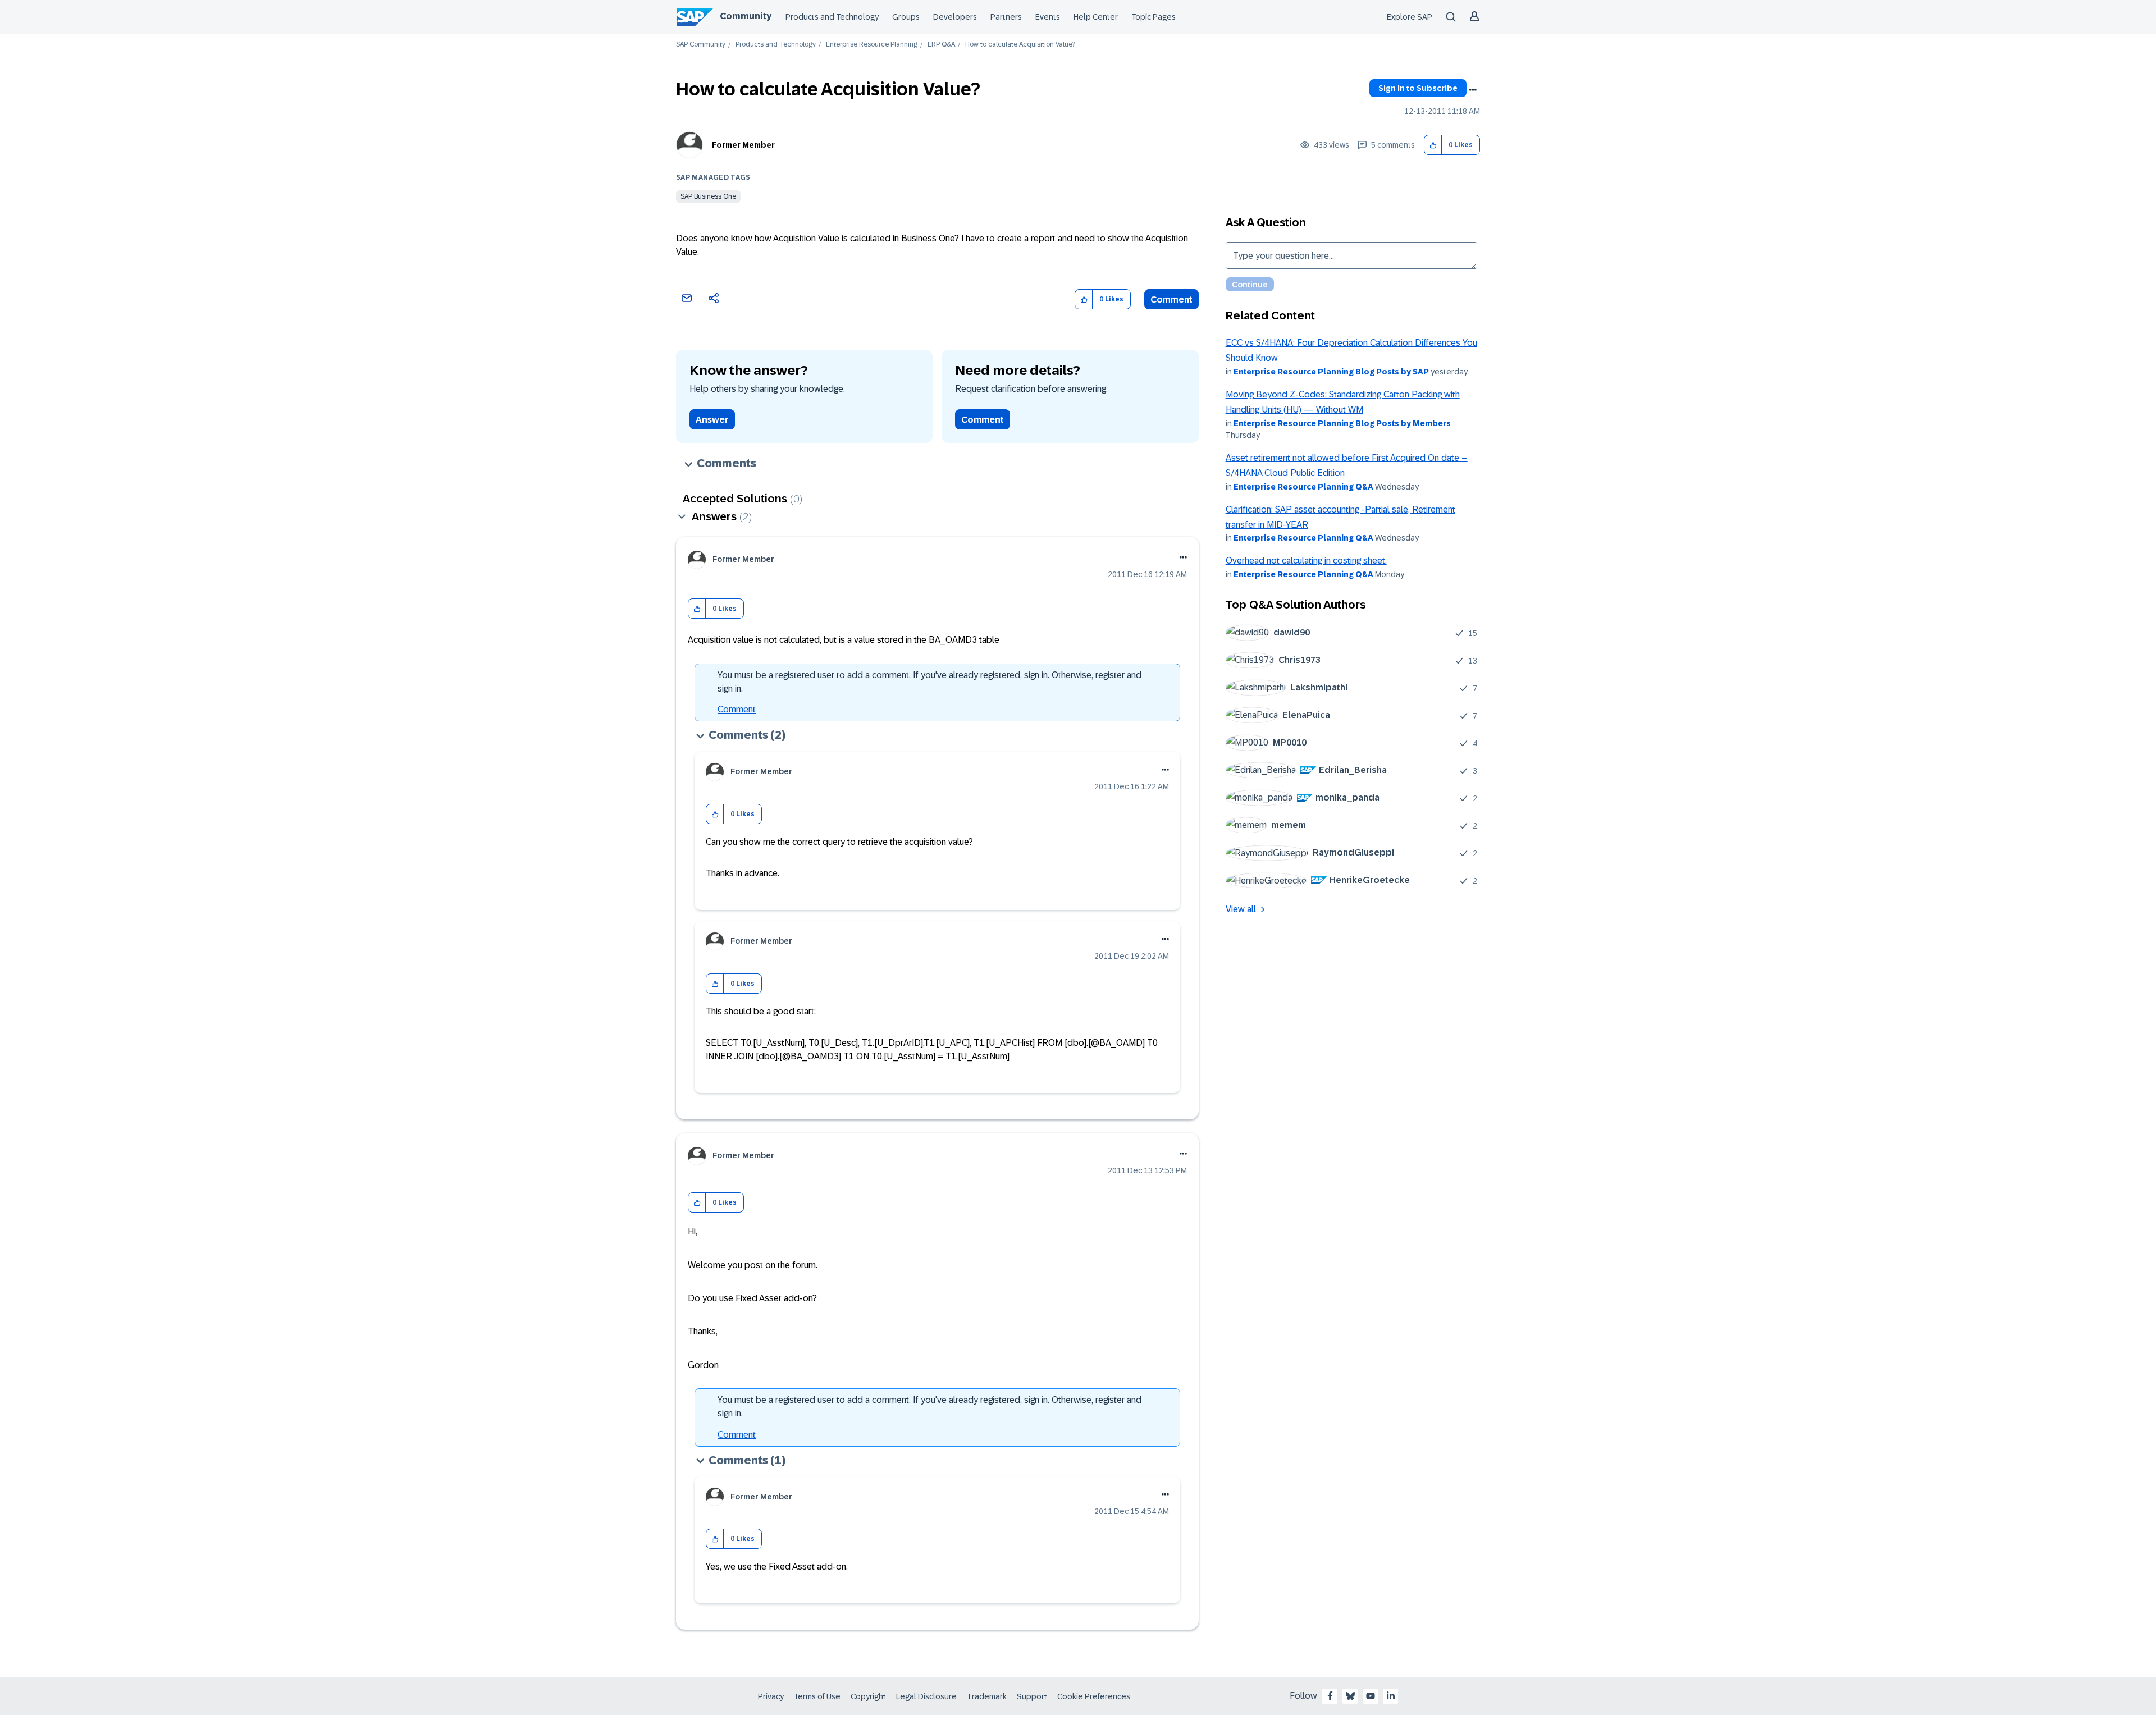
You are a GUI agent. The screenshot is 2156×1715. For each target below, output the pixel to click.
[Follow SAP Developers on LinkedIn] (1391, 1696)
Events (1048, 17)
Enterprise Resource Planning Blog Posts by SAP (1331, 372)
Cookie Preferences (1094, 1696)
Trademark (987, 1696)
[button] (1433, 145)
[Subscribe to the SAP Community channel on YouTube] (1371, 1696)
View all (1241, 909)
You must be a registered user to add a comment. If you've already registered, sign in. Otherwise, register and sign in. (929, 682)
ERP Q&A (941, 45)
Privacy (771, 1696)
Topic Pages (1154, 17)
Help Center (1096, 17)
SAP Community (701, 45)
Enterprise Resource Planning (872, 45)
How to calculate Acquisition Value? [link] (1020, 45)
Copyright (868, 1696)
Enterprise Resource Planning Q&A (1303, 487)
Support (1032, 1696)
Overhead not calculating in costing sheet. (1306, 561)
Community (746, 16)
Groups (906, 17)
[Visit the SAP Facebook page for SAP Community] (1330, 1696)
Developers (955, 17)
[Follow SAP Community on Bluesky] (1350, 1696)
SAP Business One (708, 196)
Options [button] (1473, 90)
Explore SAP (1410, 17)
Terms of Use (817, 1696)
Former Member (743, 145)
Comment (1171, 299)
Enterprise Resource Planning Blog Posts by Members (1342, 423)
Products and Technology (832, 17)
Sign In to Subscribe (1418, 88)
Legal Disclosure (926, 1696)
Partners (1006, 17)
